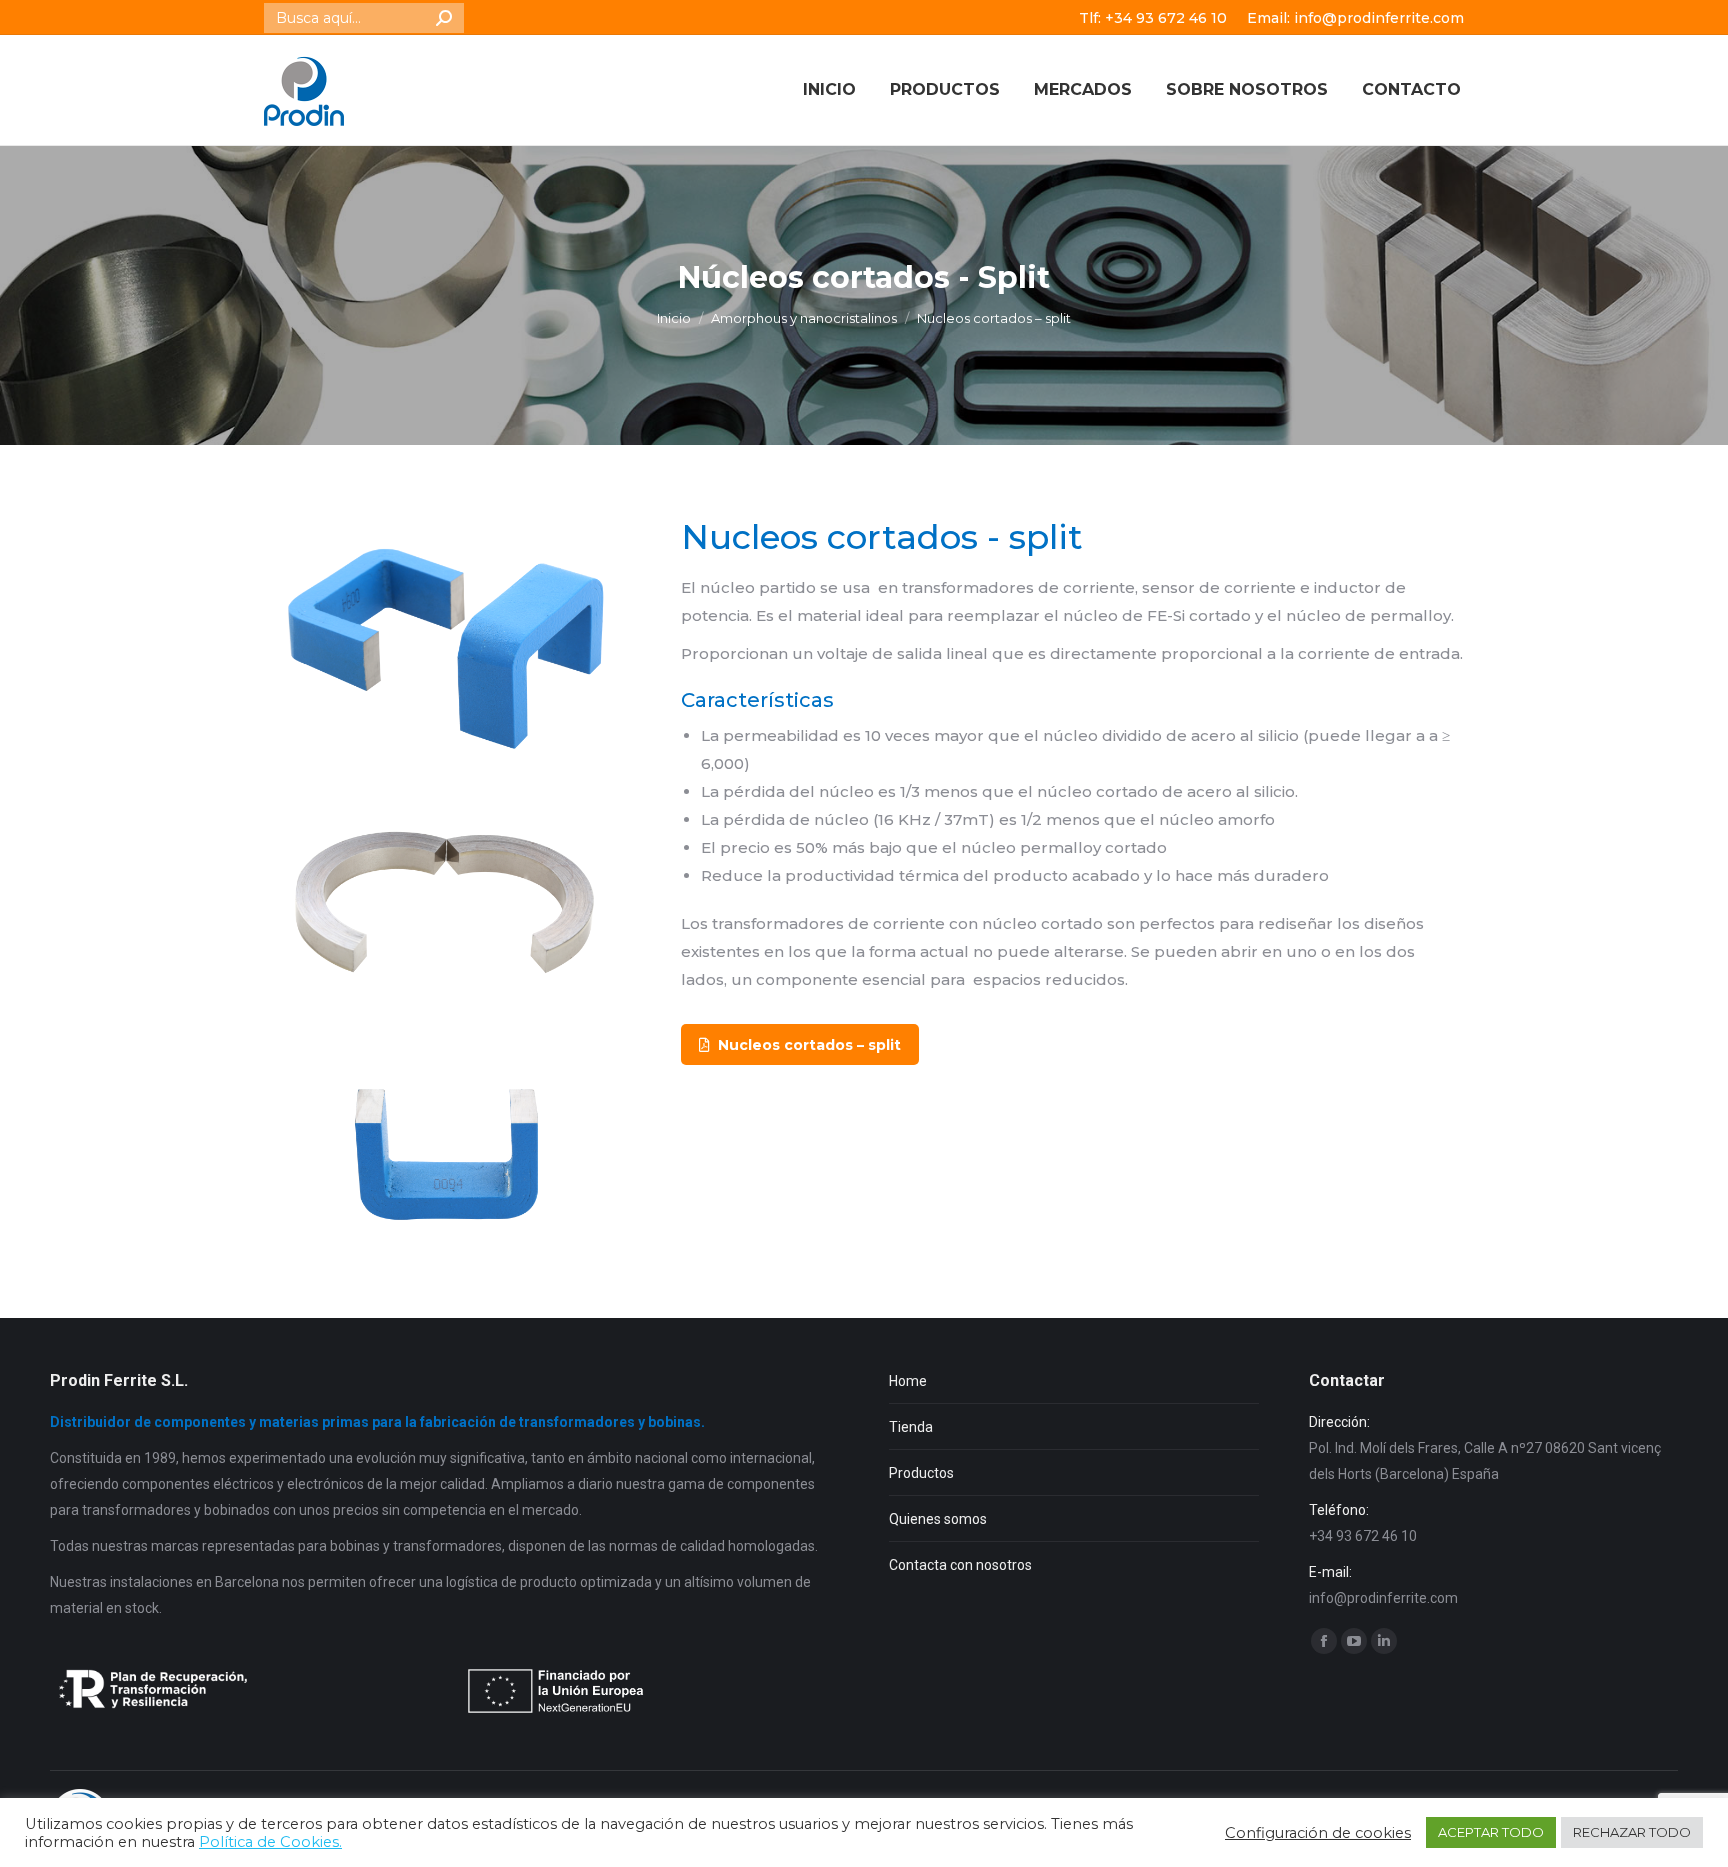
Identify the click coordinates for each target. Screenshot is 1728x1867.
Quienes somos (938, 1519)
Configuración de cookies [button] (1318, 1833)
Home (908, 1381)
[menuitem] (829, 90)
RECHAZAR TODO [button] (1632, 1832)
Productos (921, 1473)
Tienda (911, 1427)
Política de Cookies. (270, 1842)
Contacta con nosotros (960, 1565)
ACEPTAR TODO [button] (1491, 1832)
